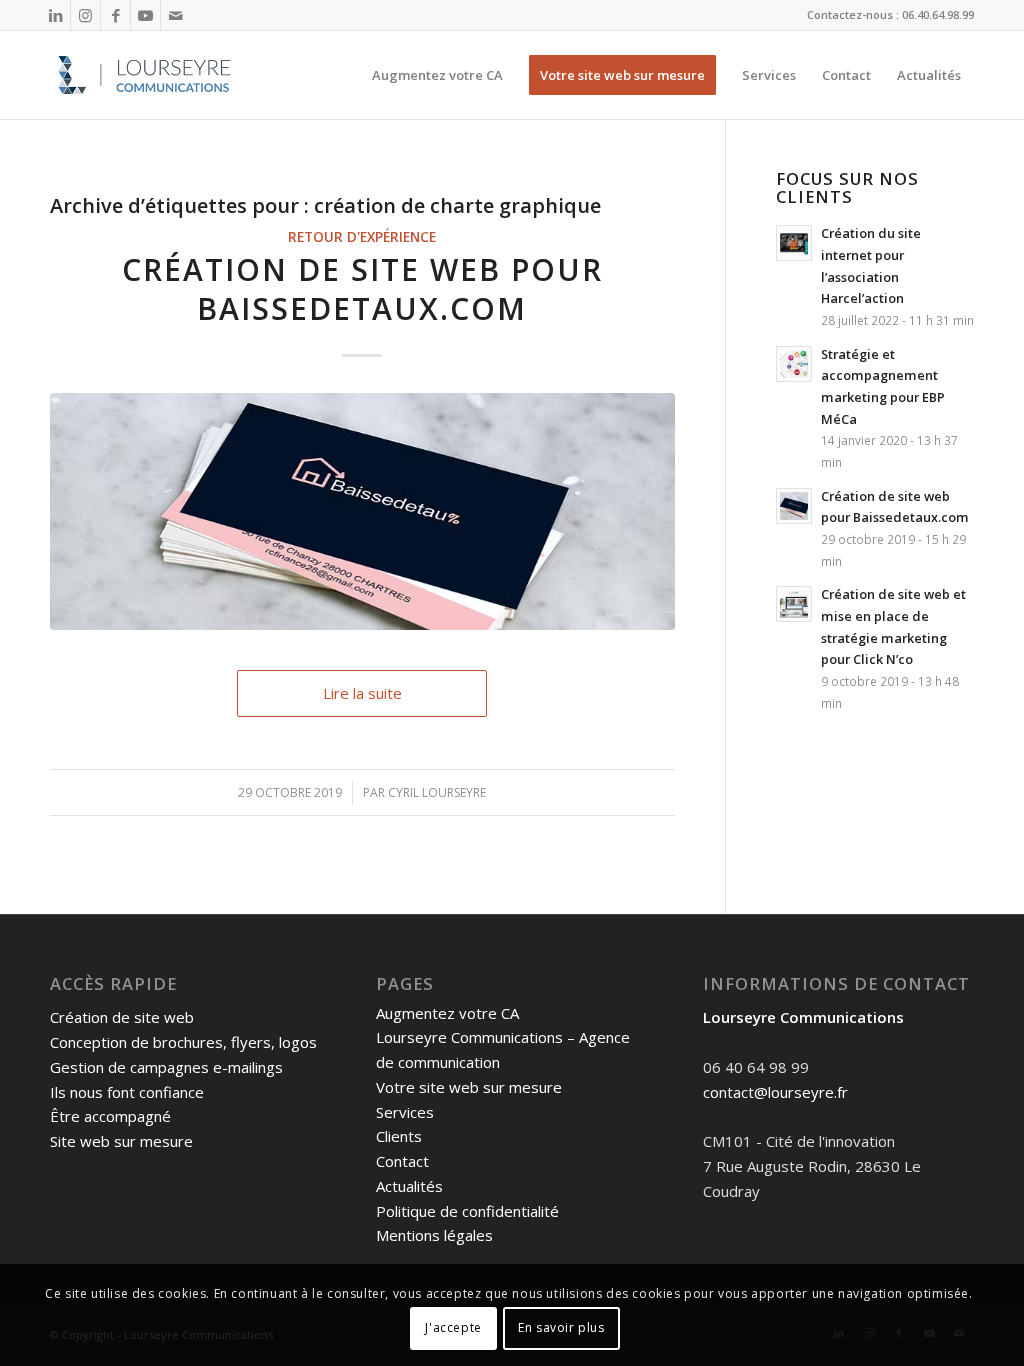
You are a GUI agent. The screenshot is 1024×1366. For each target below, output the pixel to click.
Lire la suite (362, 693)
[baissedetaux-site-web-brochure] (362, 511)
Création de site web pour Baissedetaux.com (362, 289)
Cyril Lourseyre (437, 792)
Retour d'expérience (362, 237)
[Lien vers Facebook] (115, 15)
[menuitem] (437, 75)
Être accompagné (110, 1116)
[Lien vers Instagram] (85, 15)
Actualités (409, 1186)
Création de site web (122, 1017)
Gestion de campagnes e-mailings (166, 1067)
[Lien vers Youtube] (145, 15)
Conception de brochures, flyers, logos (183, 1042)
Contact (402, 1161)
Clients (399, 1136)
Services (405, 1112)
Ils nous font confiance (127, 1092)
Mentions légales (434, 1235)
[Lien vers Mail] (176, 15)
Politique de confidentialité (467, 1211)
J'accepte (453, 1327)
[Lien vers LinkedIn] (55, 15)
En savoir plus (561, 1327)
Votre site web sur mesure (469, 1087)
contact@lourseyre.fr (775, 1092)
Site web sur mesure (121, 1141)
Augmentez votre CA (447, 1013)
